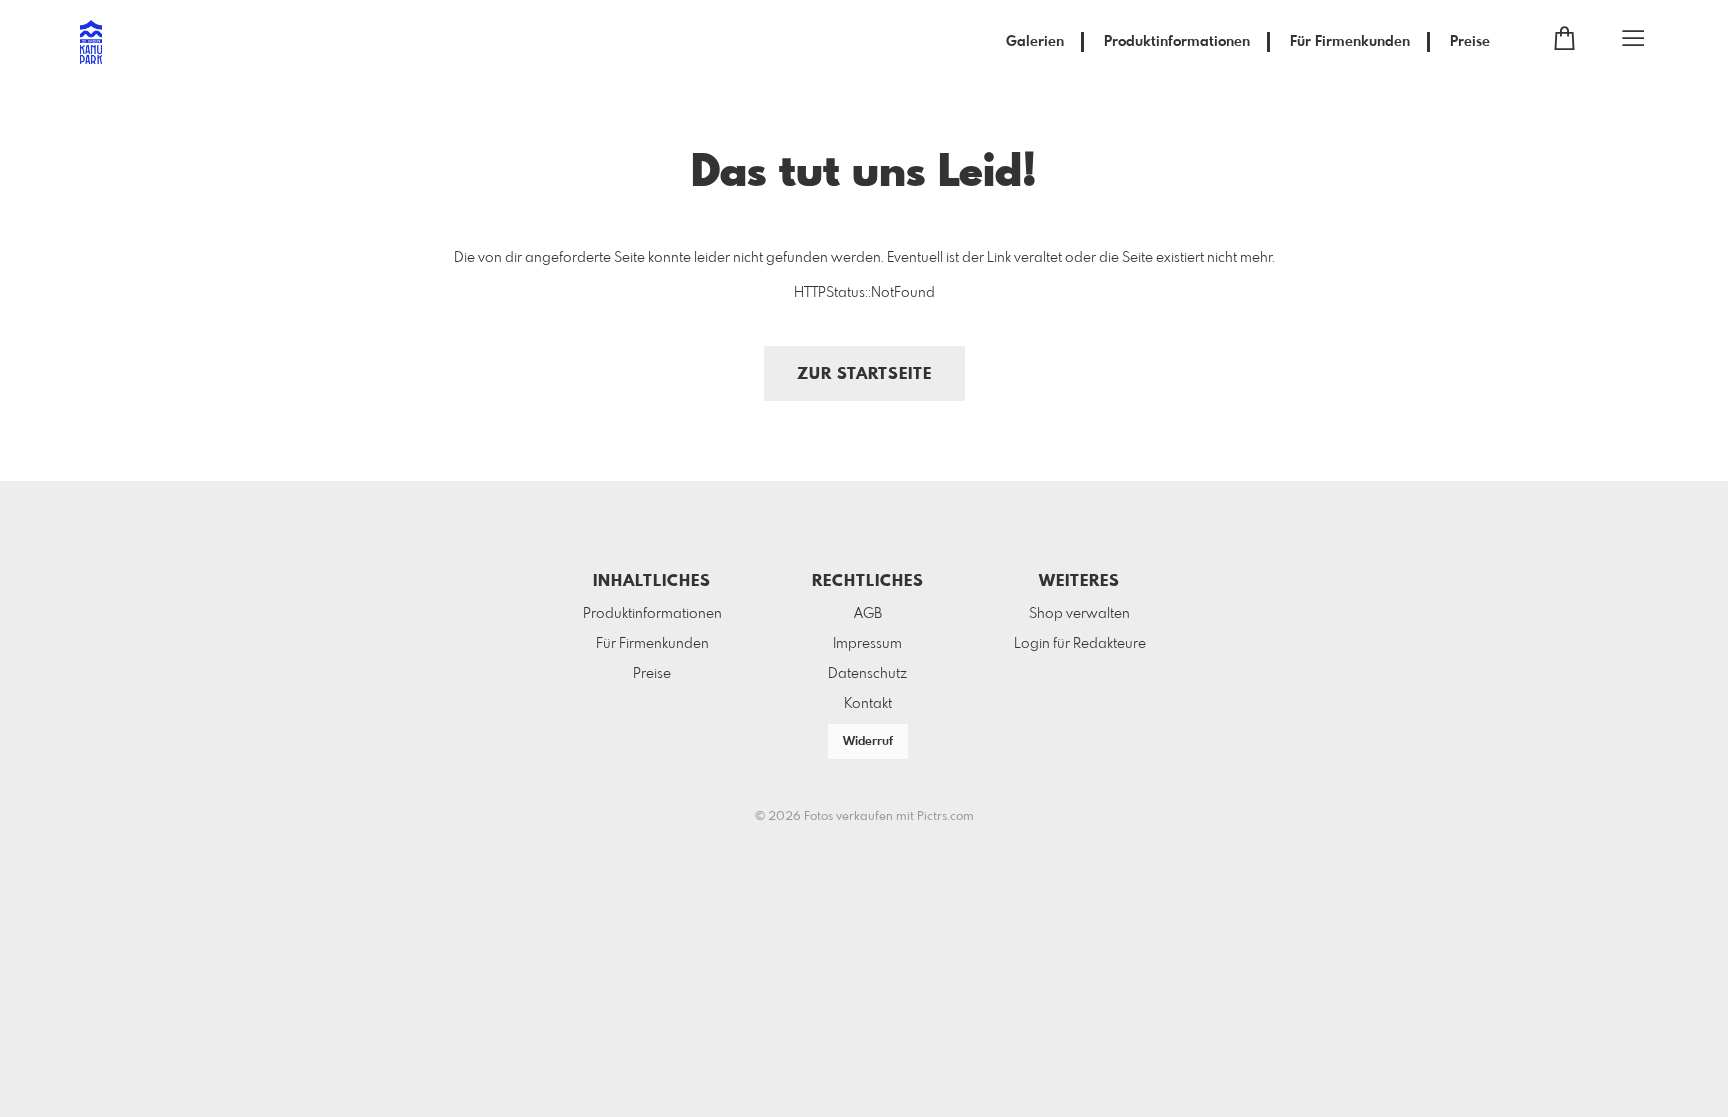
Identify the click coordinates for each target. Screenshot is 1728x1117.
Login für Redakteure (1080, 644)
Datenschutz (867, 674)
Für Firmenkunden (1350, 42)
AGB (868, 614)
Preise (1470, 42)
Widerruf (868, 742)
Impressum (867, 644)
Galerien (1035, 42)
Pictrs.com (945, 817)
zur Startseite (864, 374)
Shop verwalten (1079, 614)
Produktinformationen (1177, 42)
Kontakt (868, 704)
